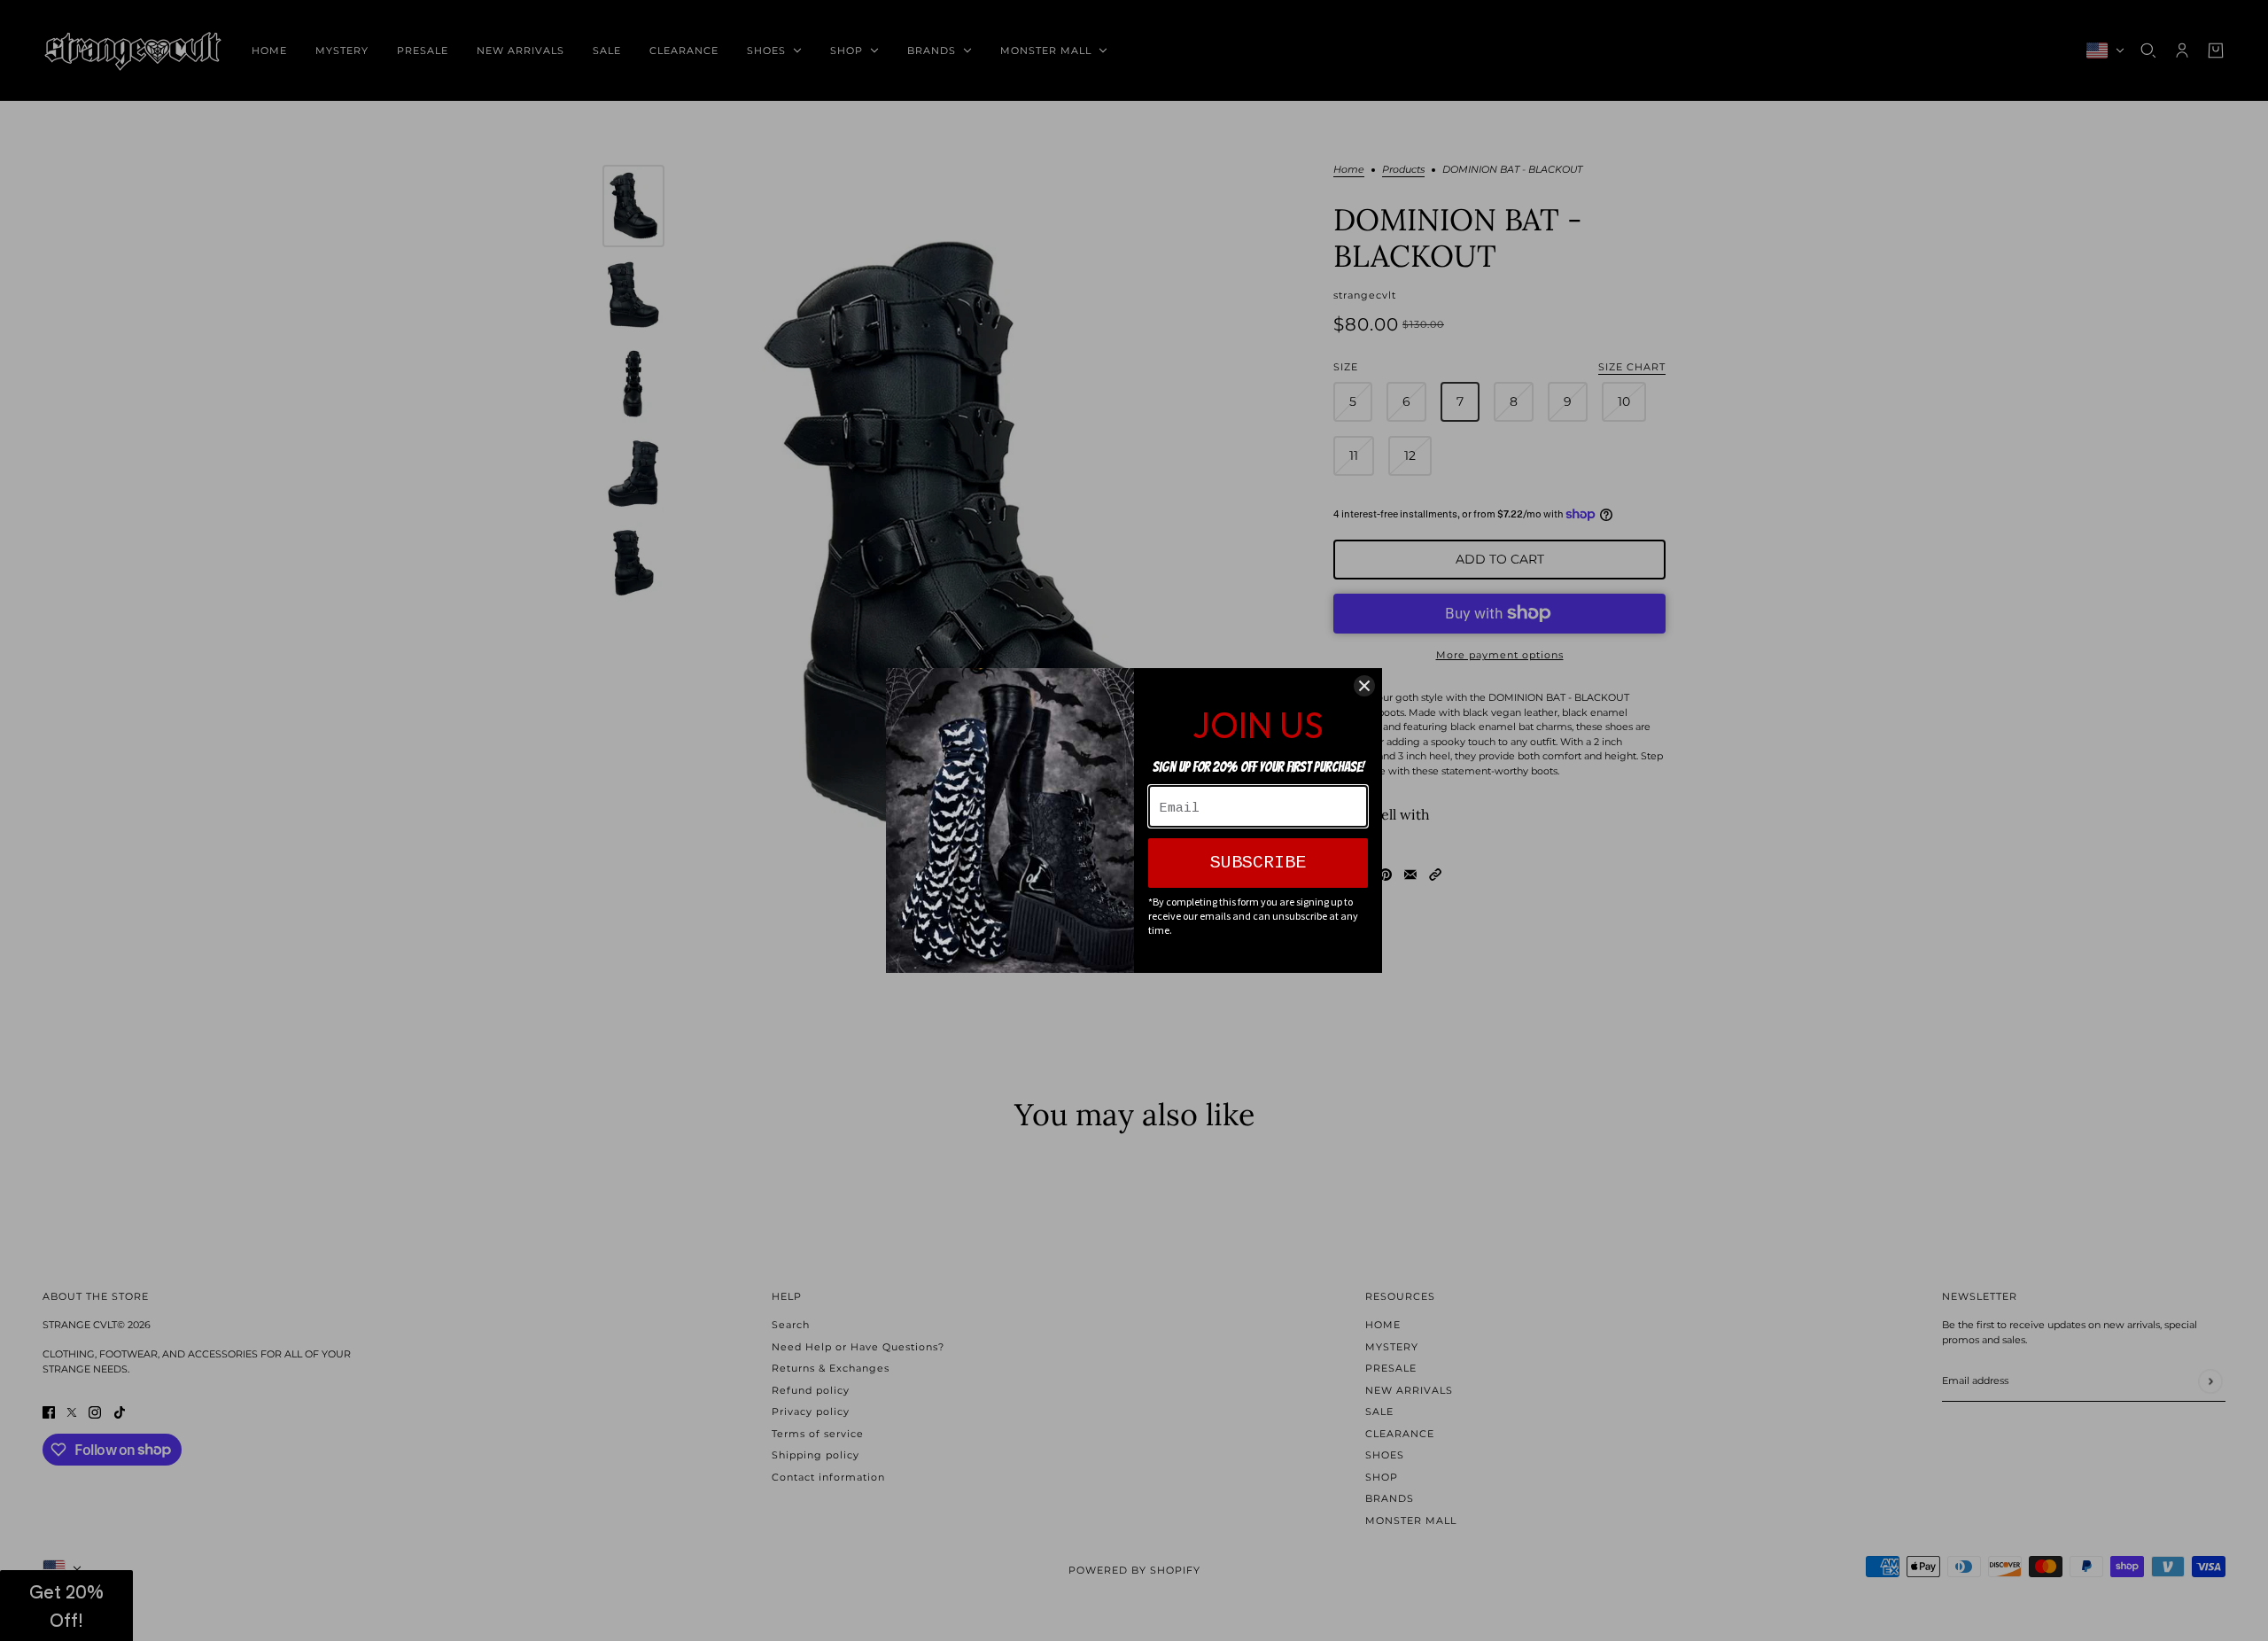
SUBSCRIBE (1258, 863)
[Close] (1364, 686)
